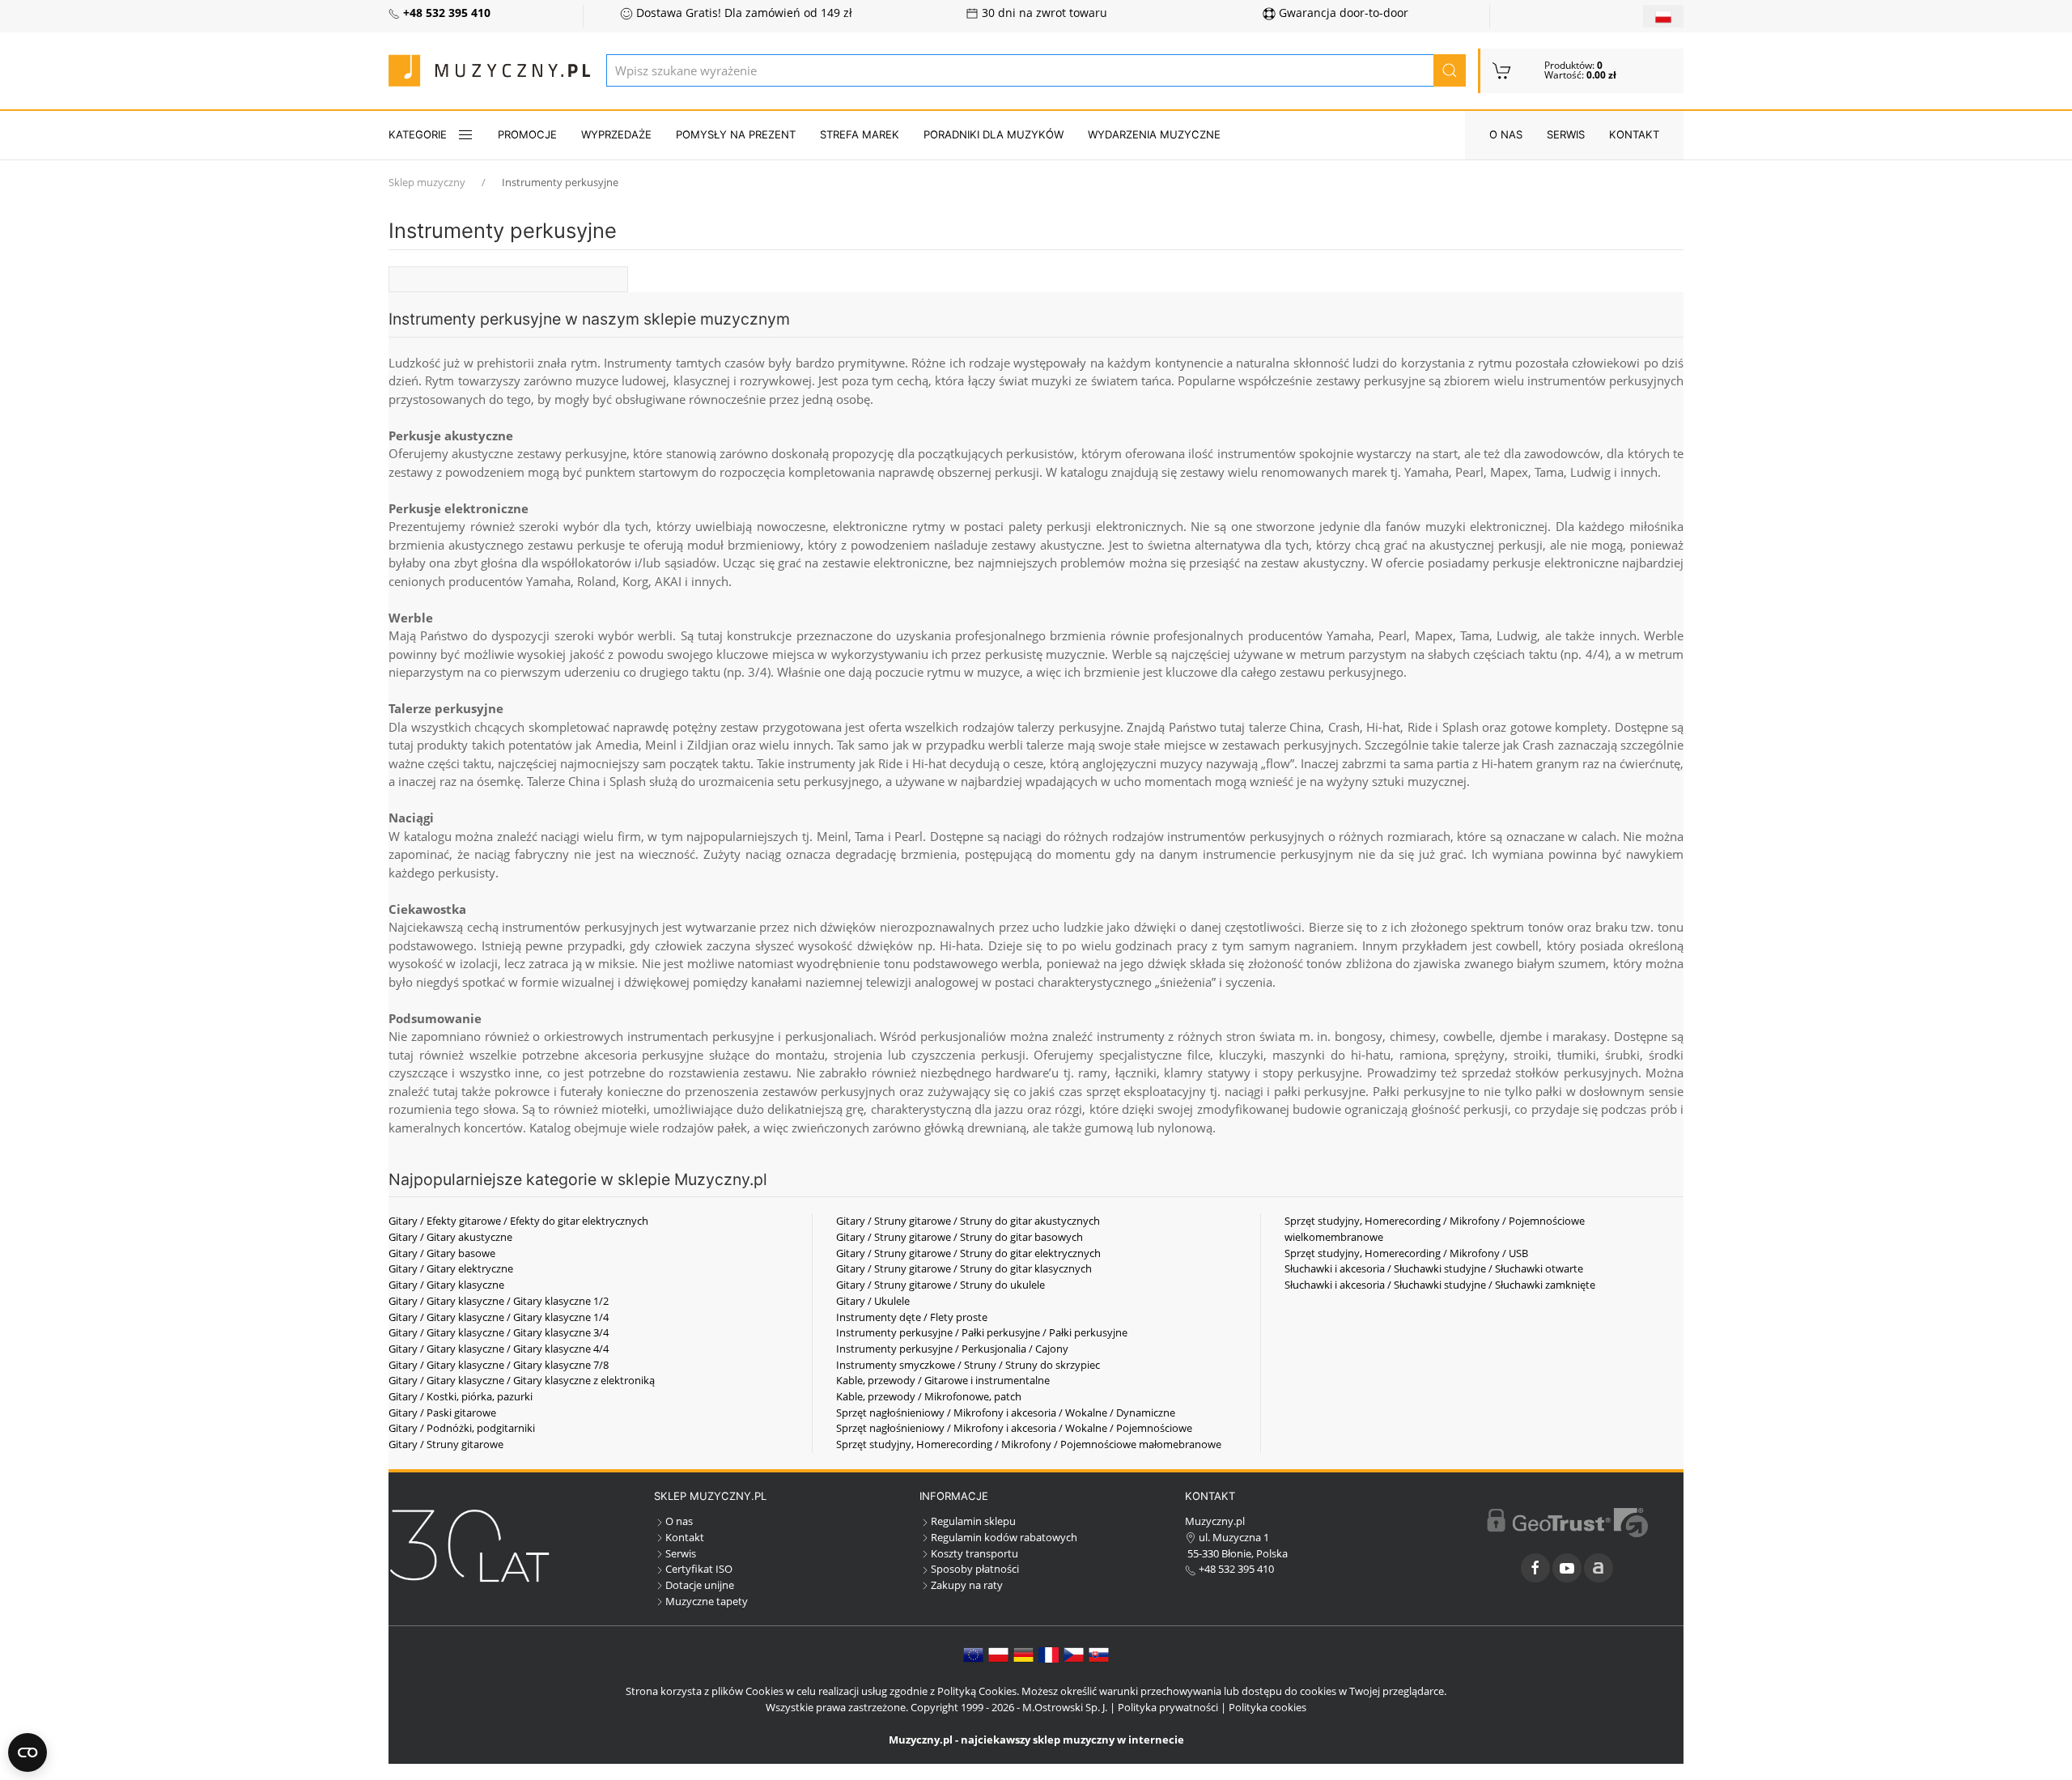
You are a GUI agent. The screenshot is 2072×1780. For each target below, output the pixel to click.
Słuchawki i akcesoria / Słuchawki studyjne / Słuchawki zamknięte (1440, 1285)
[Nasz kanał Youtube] (1567, 1568)
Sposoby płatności (975, 1569)
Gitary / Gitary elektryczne (451, 1268)
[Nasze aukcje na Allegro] (1599, 1568)
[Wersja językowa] (1663, 16)
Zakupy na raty (967, 1585)
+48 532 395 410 (1235, 1569)
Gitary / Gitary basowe (442, 1253)
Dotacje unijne (700, 1585)
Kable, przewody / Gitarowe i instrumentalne (943, 1380)
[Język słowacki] (1099, 1654)
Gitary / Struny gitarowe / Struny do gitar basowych (960, 1237)
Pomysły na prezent (736, 134)
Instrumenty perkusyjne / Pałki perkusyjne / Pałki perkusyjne (982, 1332)
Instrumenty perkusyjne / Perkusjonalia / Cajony (952, 1349)
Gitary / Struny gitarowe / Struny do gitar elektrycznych (968, 1253)
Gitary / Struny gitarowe (446, 1444)
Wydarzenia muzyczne (1154, 134)
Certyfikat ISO (699, 1569)
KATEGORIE (418, 134)
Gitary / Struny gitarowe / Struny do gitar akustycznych (968, 1221)
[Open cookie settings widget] (28, 1752)
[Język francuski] (1049, 1654)
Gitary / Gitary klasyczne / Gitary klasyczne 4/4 (499, 1349)
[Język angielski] (973, 1654)
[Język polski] (998, 1654)
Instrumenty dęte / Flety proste (912, 1317)
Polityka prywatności (1168, 1707)
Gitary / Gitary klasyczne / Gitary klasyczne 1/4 (499, 1317)
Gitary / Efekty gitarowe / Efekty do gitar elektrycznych (518, 1221)
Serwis (1566, 134)
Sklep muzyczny (427, 182)
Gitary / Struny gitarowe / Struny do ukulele (940, 1285)
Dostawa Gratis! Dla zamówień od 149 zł (743, 13)
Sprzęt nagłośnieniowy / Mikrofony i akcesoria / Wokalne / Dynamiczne (1006, 1413)
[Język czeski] (1074, 1654)
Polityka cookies (1267, 1707)
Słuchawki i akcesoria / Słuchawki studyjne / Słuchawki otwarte (1434, 1268)
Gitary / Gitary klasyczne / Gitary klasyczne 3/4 (499, 1332)
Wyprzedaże (616, 134)
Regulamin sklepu (973, 1521)
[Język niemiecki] (1023, 1654)
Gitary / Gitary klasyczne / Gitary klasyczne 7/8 (499, 1365)
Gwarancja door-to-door (1342, 13)
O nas (1506, 134)
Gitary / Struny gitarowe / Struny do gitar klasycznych (964, 1268)
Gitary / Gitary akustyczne (450, 1237)
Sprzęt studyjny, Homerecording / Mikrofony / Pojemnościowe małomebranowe (1029, 1444)
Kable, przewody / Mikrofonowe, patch (929, 1396)
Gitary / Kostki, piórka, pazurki (461, 1396)
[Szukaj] (1450, 70)
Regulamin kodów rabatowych (1004, 1537)
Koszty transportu (974, 1553)
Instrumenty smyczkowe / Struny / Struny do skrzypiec (968, 1365)
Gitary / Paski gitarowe (442, 1413)
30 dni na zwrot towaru (1043, 13)
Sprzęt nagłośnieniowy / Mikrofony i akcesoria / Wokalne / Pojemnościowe (1014, 1428)
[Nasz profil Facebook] (1535, 1568)
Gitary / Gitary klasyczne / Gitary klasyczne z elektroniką (522, 1380)
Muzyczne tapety (707, 1601)
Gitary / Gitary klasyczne (446, 1285)
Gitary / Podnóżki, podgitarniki (462, 1428)
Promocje (527, 134)
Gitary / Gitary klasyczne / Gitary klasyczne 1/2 (499, 1301)
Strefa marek (860, 134)
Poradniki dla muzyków (994, 134)
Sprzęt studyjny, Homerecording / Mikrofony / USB (1406, 1253)
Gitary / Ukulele (873, 1301)
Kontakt (1634, 134)
